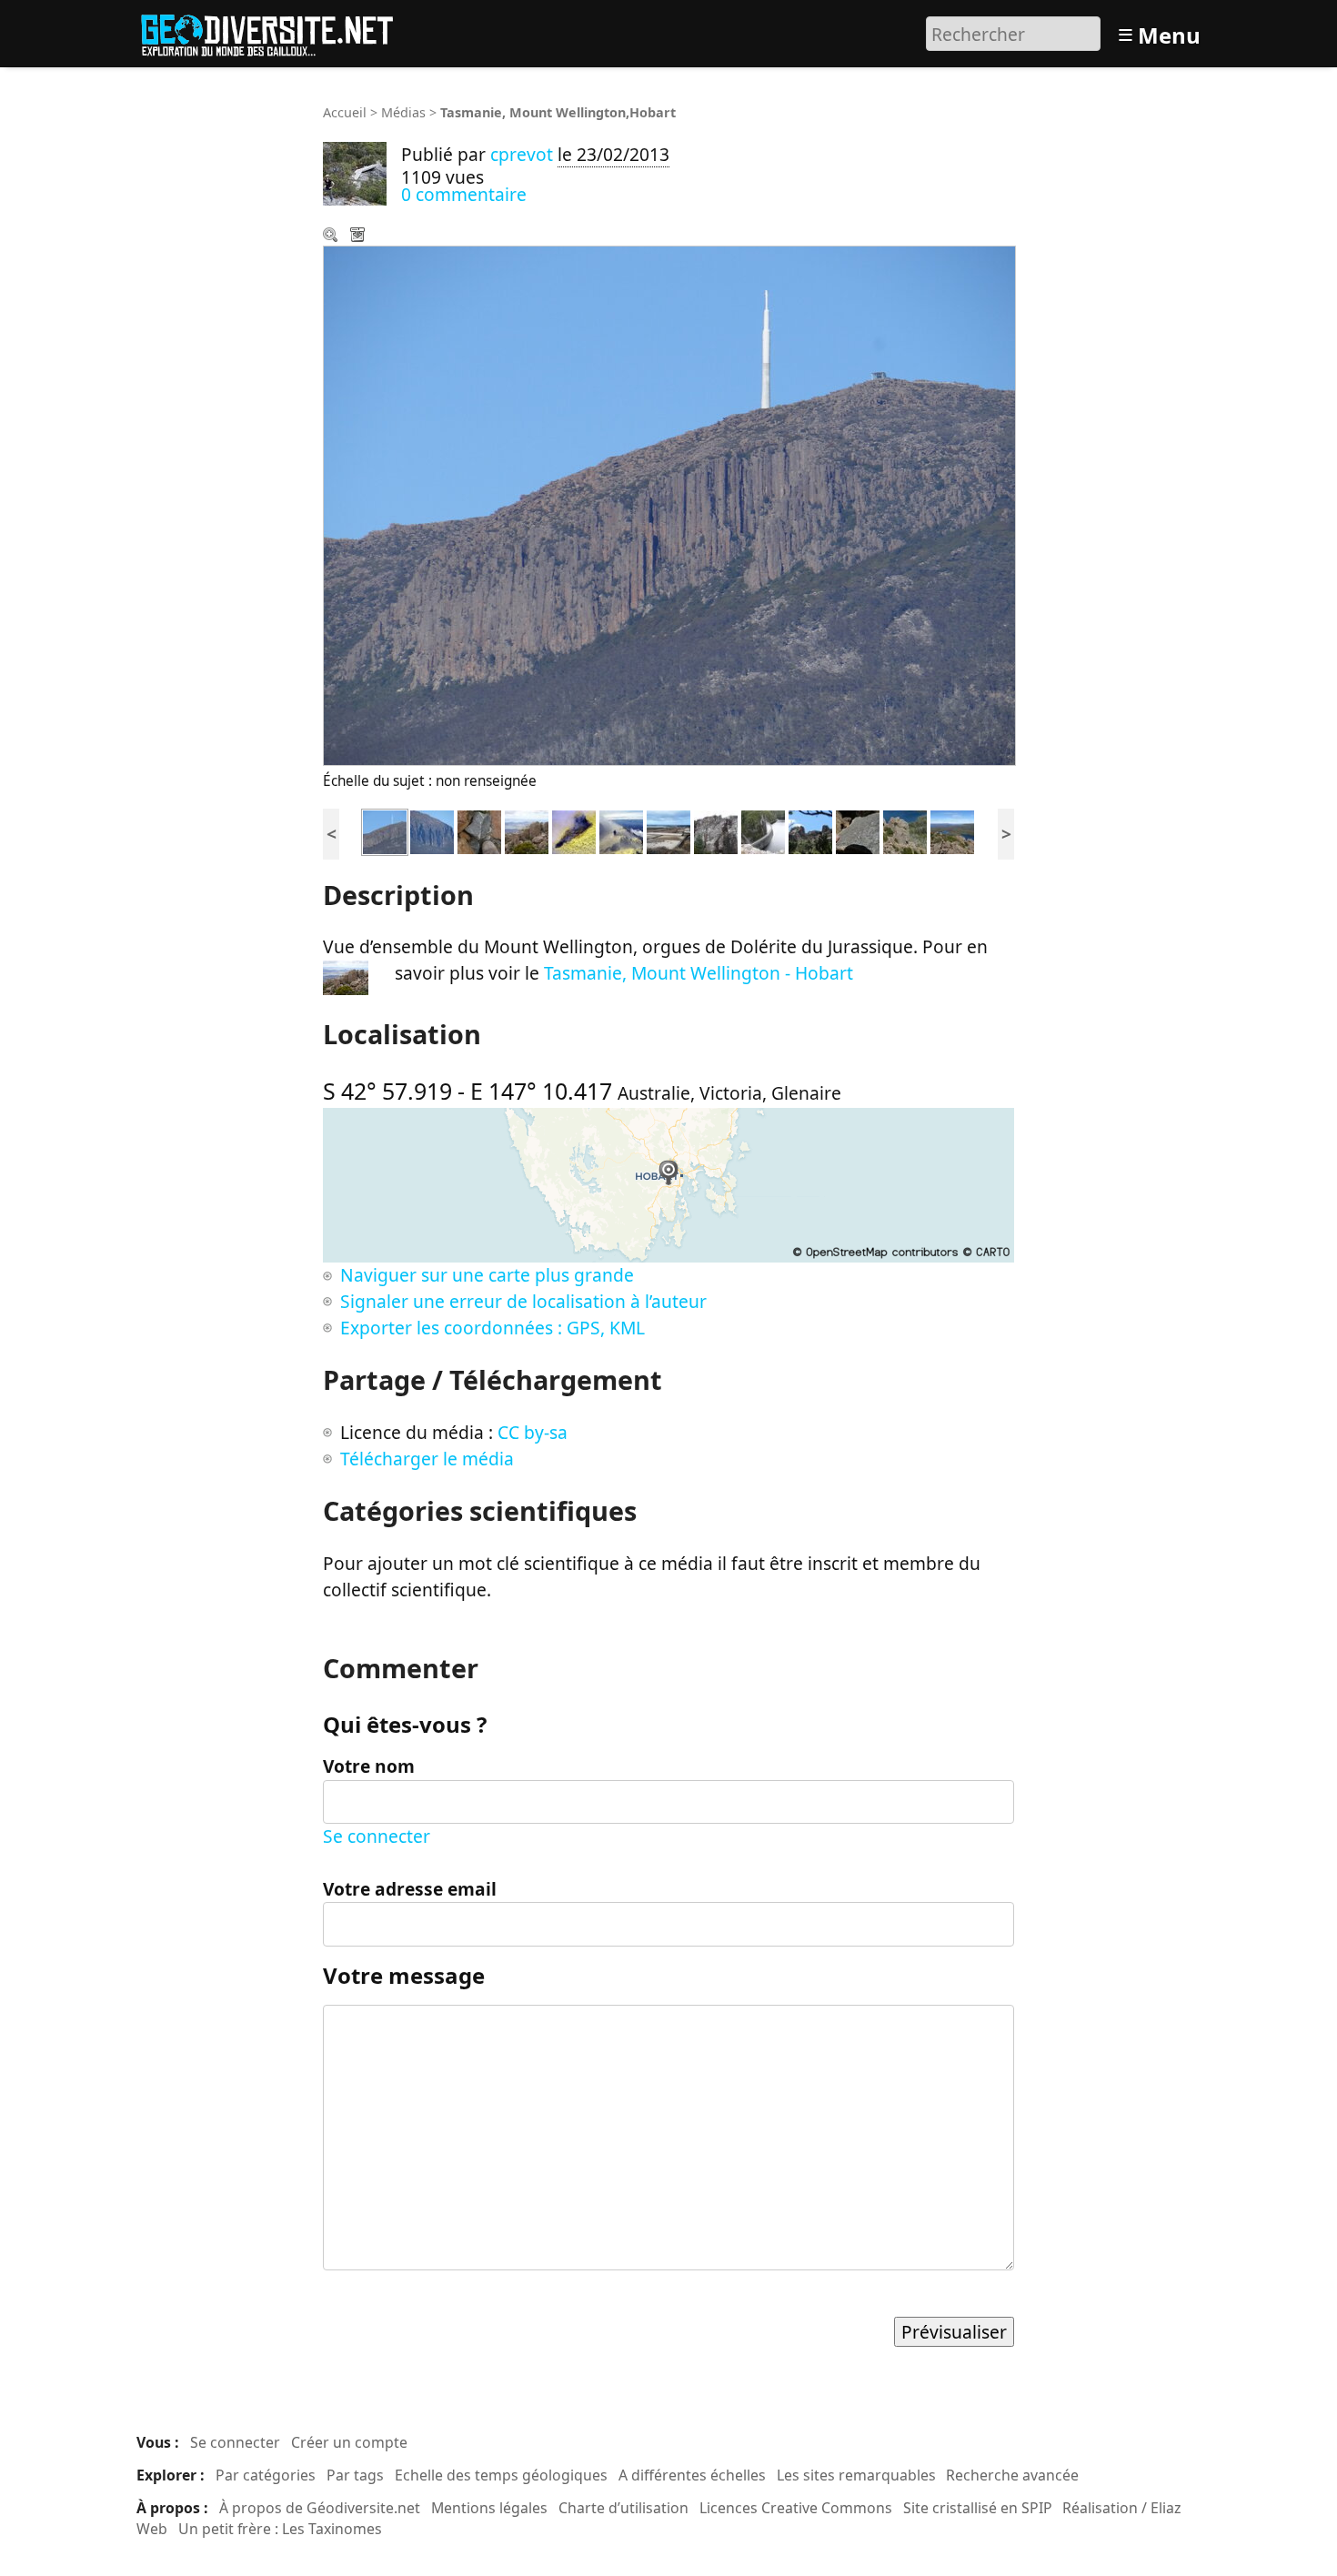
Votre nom (369, 1766)
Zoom (332, 236)
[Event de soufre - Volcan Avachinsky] (574, 830)
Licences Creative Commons (796, 2508)
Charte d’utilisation (623, 2508)
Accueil (345, 112)
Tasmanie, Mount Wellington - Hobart (699, 973)
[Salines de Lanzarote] (668, 830)
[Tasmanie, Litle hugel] (810, 830)
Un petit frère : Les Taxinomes (280, 2529)
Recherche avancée (1012, 2475)
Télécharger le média (359, 236)
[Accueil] (275, 31)
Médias (403, 112)
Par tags (355, 2475)
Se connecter (377, 1836)
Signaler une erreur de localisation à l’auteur (523, 1301)
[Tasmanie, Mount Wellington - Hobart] (432, 830)
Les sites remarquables (856, 2475)
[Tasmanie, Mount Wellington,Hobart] (385, 830)
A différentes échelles (692, 2475)
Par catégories (266, 2475)
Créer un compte (349, 2442)
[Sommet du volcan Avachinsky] (621, 830)
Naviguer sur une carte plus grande (487, 1275)
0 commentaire (464, 194)
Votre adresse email (410, 1889)
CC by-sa (533, 1432)
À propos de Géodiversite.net (320, 2508)
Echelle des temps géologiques (501, 2475)
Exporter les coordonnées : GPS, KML (493, 1328)
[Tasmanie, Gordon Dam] (716, 830)
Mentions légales (489, 2508)
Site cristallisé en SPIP (978, 2508)
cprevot (522, 154)
